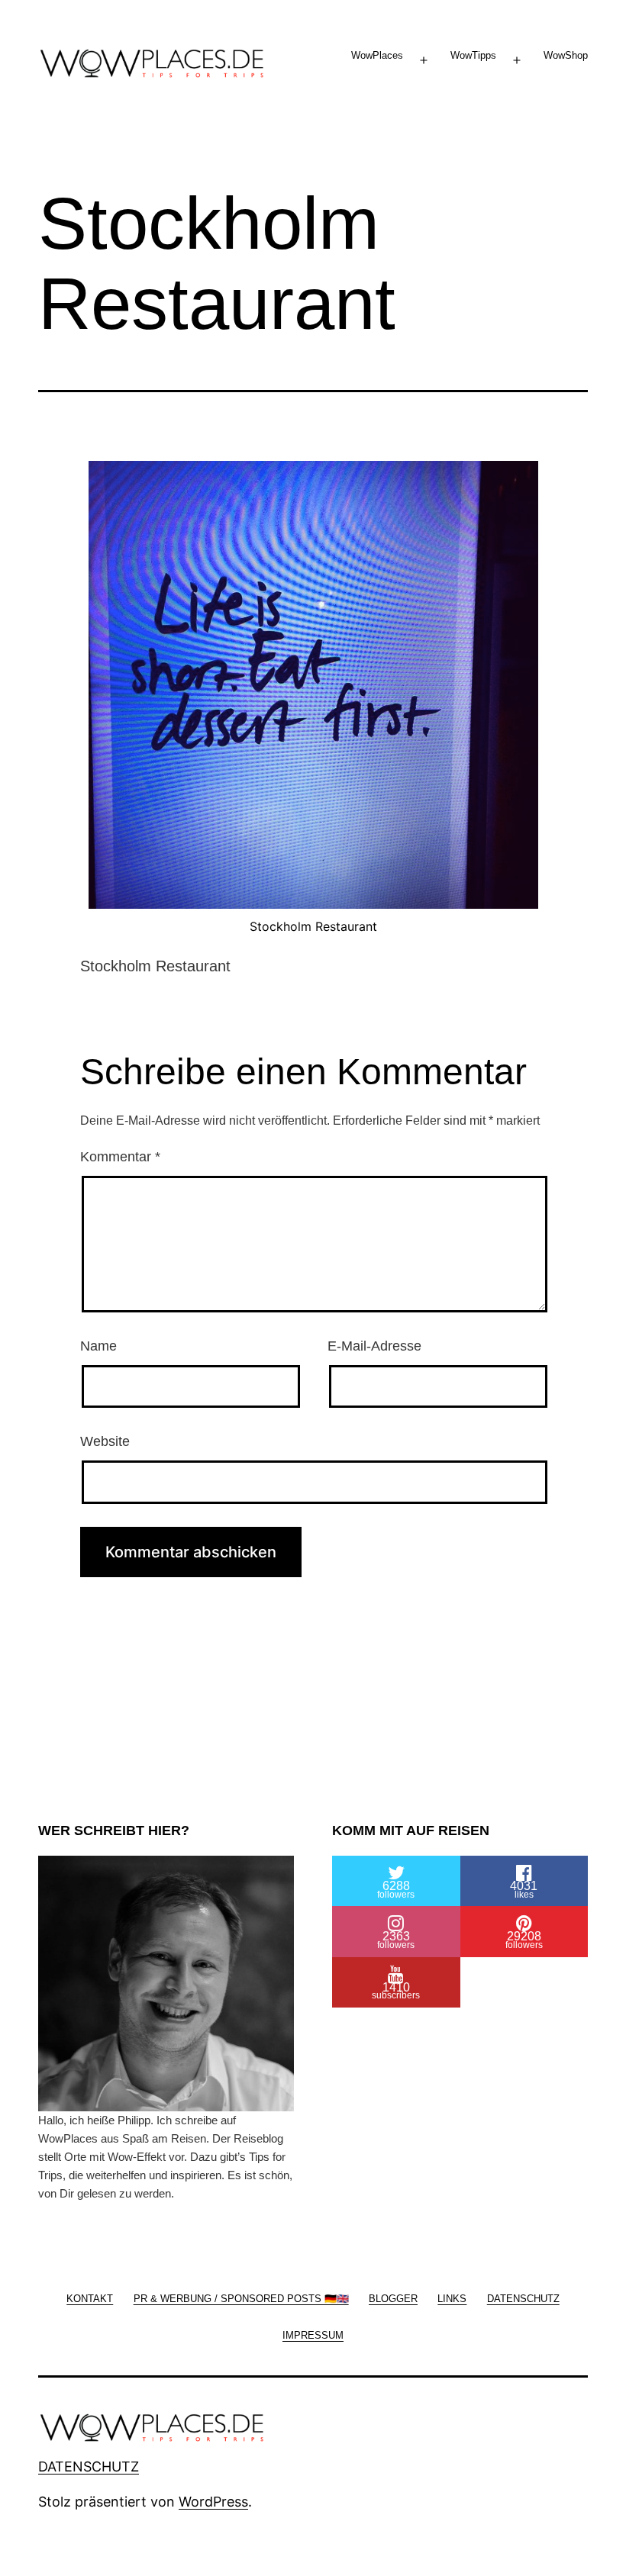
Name (98, 1346)
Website (105, 1441)
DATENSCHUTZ (89, 2467)
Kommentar (120, 1157)
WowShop (566, 55)
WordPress (213, 2502)
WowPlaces (377, 55)
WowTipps (473, 55)
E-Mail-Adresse (374, 1346)
